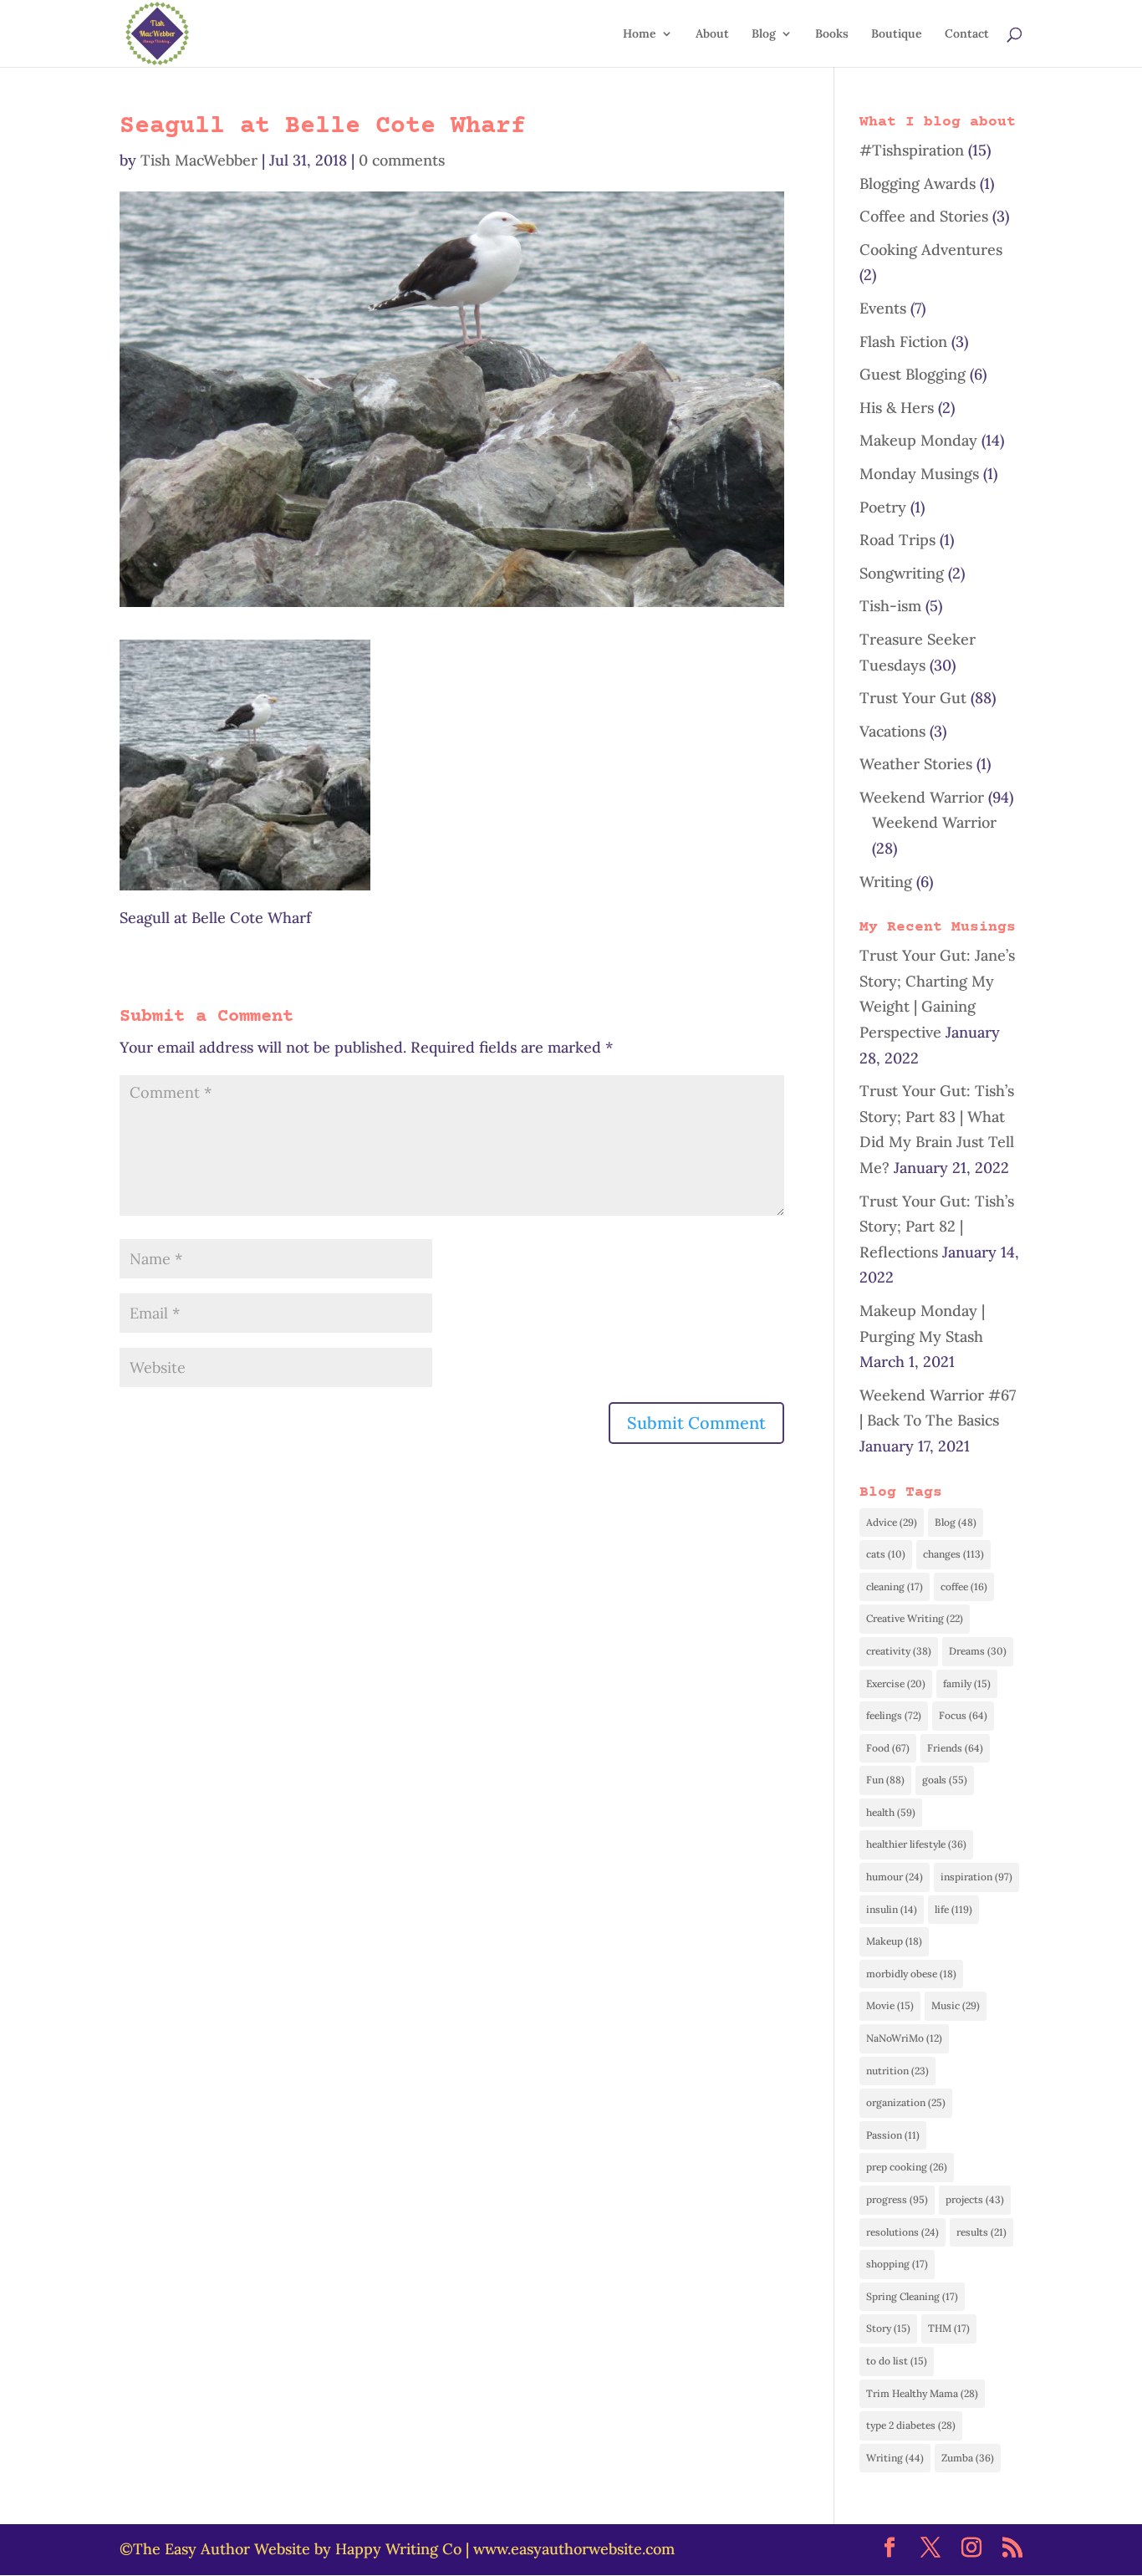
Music (956, 2005)
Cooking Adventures (931, 250)
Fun (885, 1780)
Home (640, 34)
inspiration (976, 1877)
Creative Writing (915, 1618)
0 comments (402, 160)
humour (895, 1877)
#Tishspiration (912, 150)
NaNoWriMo (904, 2038)
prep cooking (907, 2167)
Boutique (897, 34)
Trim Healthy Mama (922, 2393)
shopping (897, 2264)
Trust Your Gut (913, 698)
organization (906, 2102)
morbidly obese (911, 1974)
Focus (963, 1715)
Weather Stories (916, 764)
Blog (764, 34)
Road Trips (897, 540)
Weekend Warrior (922, 797)
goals (945, 1780)
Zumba (968, 2458)
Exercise (896, 1683)
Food (888, 1748)
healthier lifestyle (916, 1844)
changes (953, 1554)
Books (832, 34)
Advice (892, 1522)
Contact (967, 34)
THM (949, 2328)
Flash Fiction (903, 342)
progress (897, 2199)
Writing (886, 882)
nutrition (897, 2071)
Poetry (883, 507)
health (891, 1812)
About (712, 34)
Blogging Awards (918, 184)
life (953, 1909)
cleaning (895, 1586)
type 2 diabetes (911, 2425)
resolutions (902, 2232)
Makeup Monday (918, 440)
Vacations (892, 731)
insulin (892, 1909)
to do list (897, 2361)
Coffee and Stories (924, 216)
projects (975, 2199)
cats (886, 1554)
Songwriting (902, 573)
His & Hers (897, 408)
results (981, 2232)
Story (888, 2328)
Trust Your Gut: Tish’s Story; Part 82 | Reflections (937, 1227)
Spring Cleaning (912, 2296)
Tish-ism (890, 606)
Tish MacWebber (199, 160)
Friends (955, 1748)
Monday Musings (919, 474)
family (967, 1683)
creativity (899, 1651)
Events (883, 308)
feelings (894, 1715)
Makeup (894, 1941)
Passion (893, 2135)
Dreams (978, 1651)
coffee (964, 1586)
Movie (890, 2005)
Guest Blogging (913, 374)
